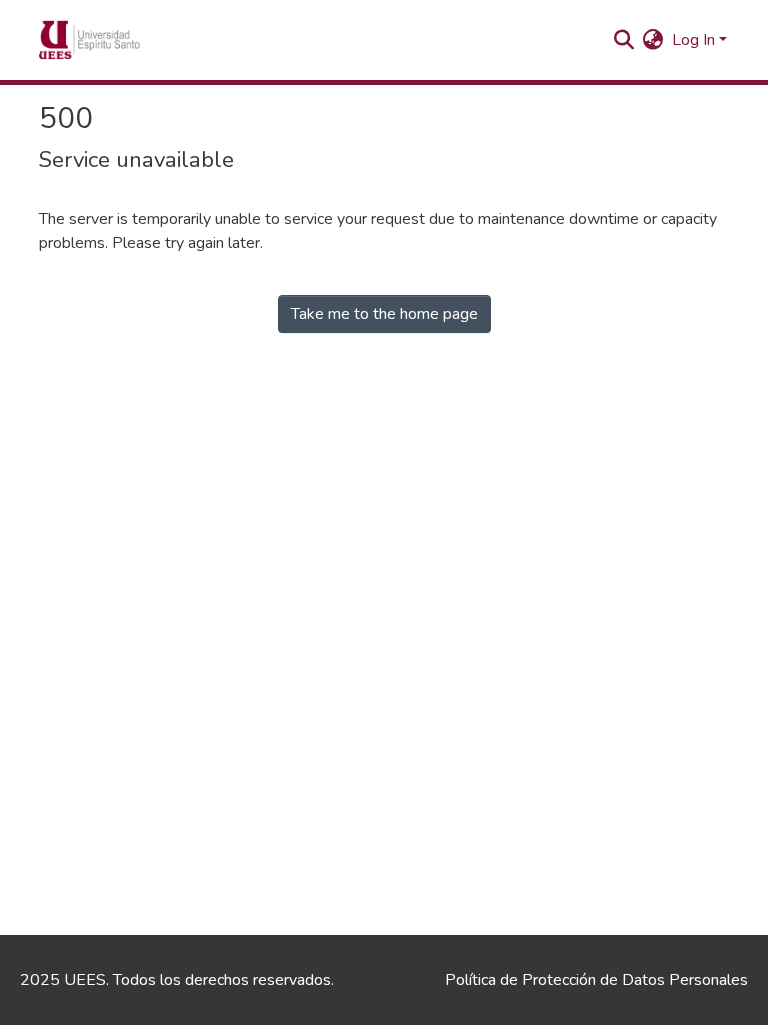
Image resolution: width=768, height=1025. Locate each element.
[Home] (120, 40)
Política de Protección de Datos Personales (596, 980)
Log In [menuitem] (693, 40)
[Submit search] (624, 40)
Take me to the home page (384, 314)
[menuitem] (653, 40)
